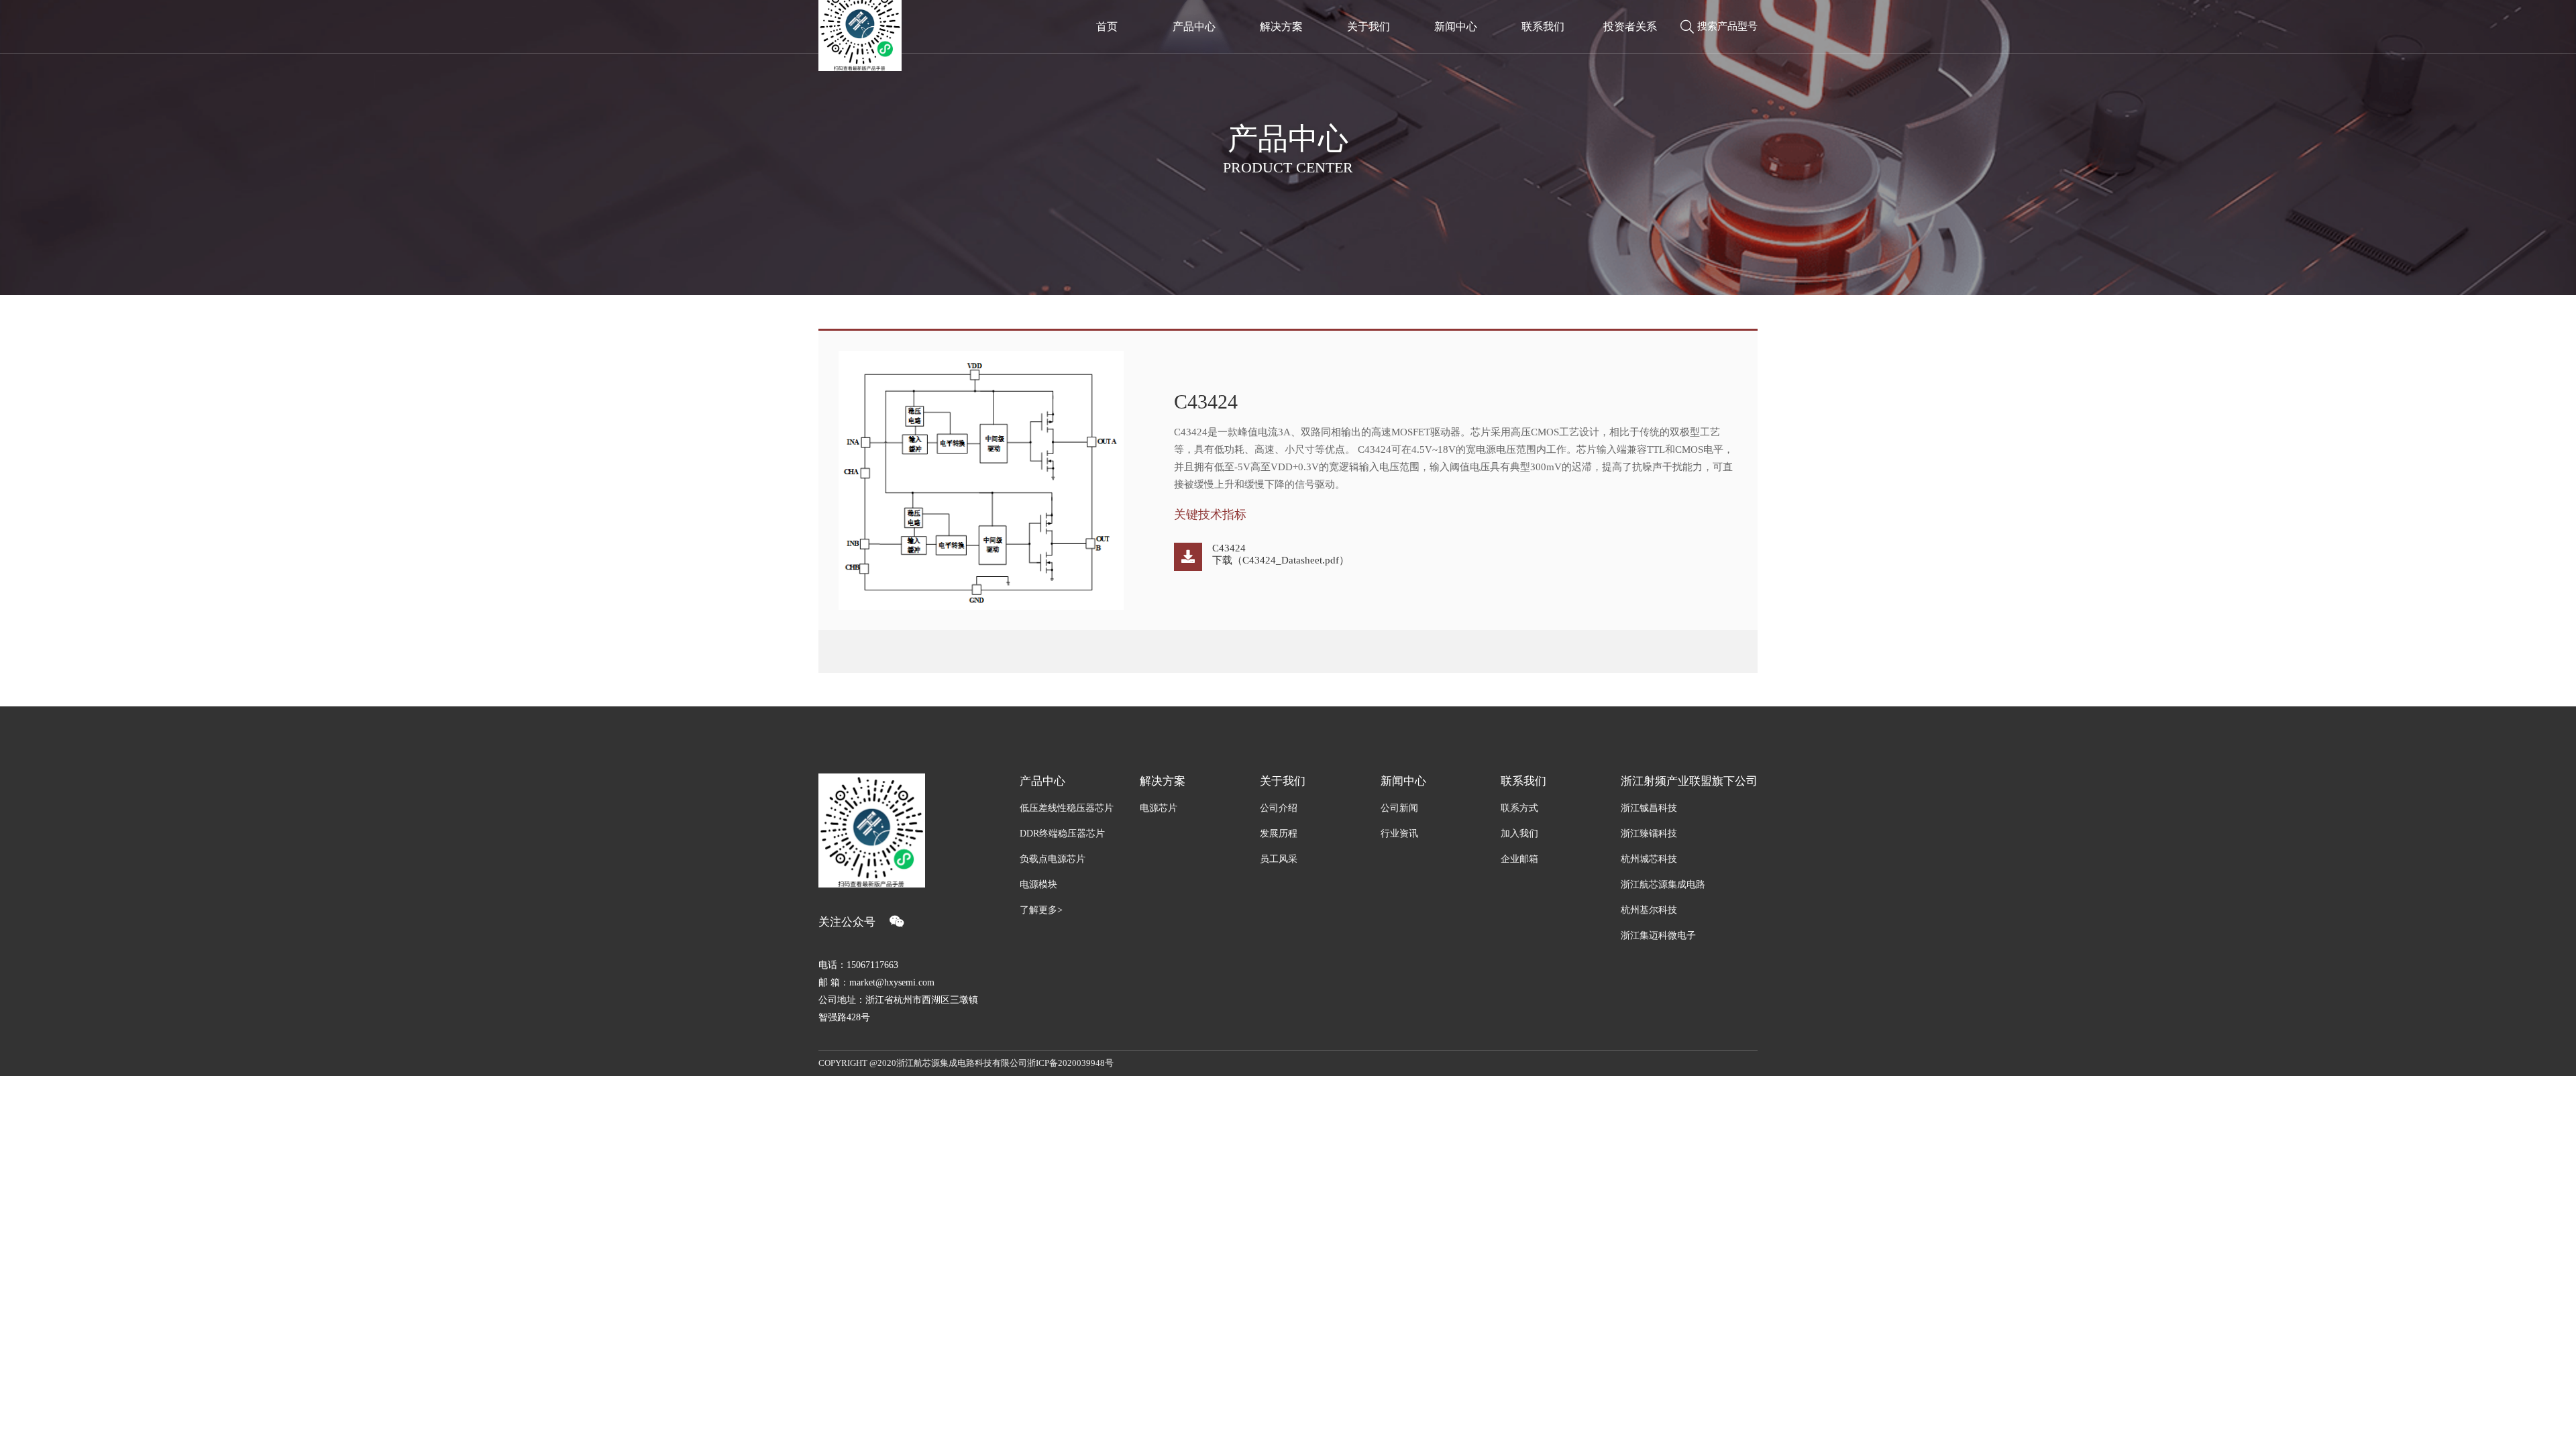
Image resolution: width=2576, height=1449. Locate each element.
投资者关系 (1630, 26)
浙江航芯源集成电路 (1663, 884)
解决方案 (1281, 26)
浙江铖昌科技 (1649, 808)
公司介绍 (1279, 808)
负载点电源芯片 (1053, 859)
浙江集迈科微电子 (1658, 935)
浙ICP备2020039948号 (1070, 1063)
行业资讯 (1399, 834)
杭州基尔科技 (1649, 910)
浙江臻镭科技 (1649, 834)
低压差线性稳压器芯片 (1067, 808)
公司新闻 (1399, 808)
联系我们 (1543, 26)
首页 (1107, 26)
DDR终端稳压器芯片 (1062, 834)
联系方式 (1519, 808)
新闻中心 (1456, 26)
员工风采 (1279, 859)
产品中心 (1194, 26)
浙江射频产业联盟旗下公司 (1689, 781)
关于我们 (1368, 26)
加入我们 (1519, 834)
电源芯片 (1159, 808)
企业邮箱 (1519, 859)
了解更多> (1041, 910)
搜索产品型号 (1727, 26)
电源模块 (1038, 884)
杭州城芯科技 (1649, 859)
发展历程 (1279, 834)
